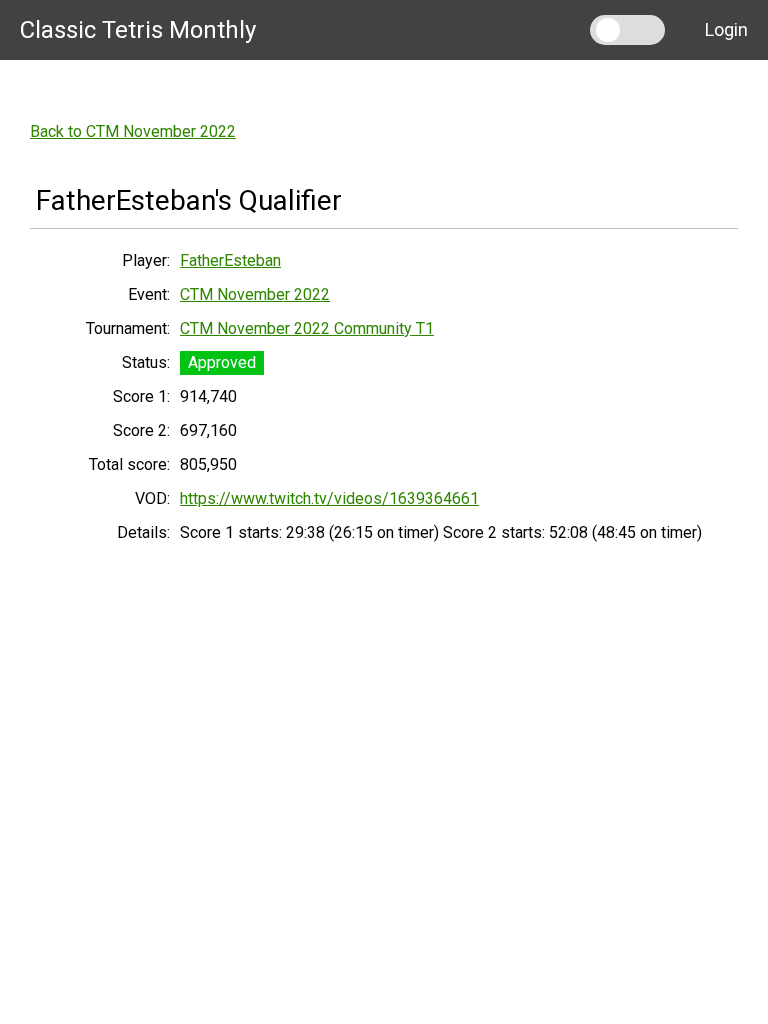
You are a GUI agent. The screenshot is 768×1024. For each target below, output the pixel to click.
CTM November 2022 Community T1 (307, 328)
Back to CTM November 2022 (133, 131)
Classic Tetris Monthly (138, 30)
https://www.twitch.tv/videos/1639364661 (329, 498)
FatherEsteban (230, 260)
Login (726, 29)
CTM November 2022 (255, 294)
